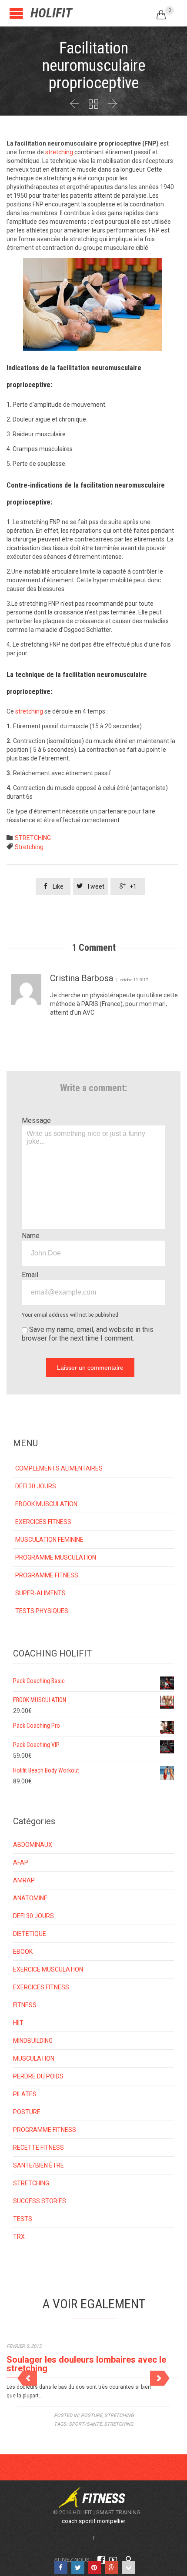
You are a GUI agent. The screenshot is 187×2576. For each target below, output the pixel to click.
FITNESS (25, 2005)
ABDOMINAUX (33, 1845)
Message (36, 1120)
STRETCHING (33, 838)
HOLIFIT (51, 13)
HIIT (18, 2023)
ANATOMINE (30, 1898)
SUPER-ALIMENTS (40, 1593)
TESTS (23, 2219)
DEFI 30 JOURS (36, 1486)
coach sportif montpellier (93, 2521)
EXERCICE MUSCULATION (48, 1969)
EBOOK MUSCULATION (46, 1504)
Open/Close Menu (16, 13)
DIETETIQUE (30, 1934)
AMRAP (24, 1880)
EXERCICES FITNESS (43, 1522)
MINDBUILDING (33, 2041)
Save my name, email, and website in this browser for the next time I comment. (88, 1334)
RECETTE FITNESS (38, 2148)
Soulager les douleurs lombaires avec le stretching (86, 2364)
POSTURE (27, 2112)
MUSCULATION (34, 2058)
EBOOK (23, 1952)
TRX (19, 2237)
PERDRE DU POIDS (38, 2076)
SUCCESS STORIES (40, 2201)
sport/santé (85, 2424)
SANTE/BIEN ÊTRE (38, 2165)
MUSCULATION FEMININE (49, 1540)
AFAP (21, 1862)
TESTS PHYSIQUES (42, 1611)
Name (31, 1236)
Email (30, 1275)
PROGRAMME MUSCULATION (56, 1557)
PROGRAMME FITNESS (47, 1575)
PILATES (25, 2094)
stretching (59, 152)
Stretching (29, 847)
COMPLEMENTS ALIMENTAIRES (59, 1468)
